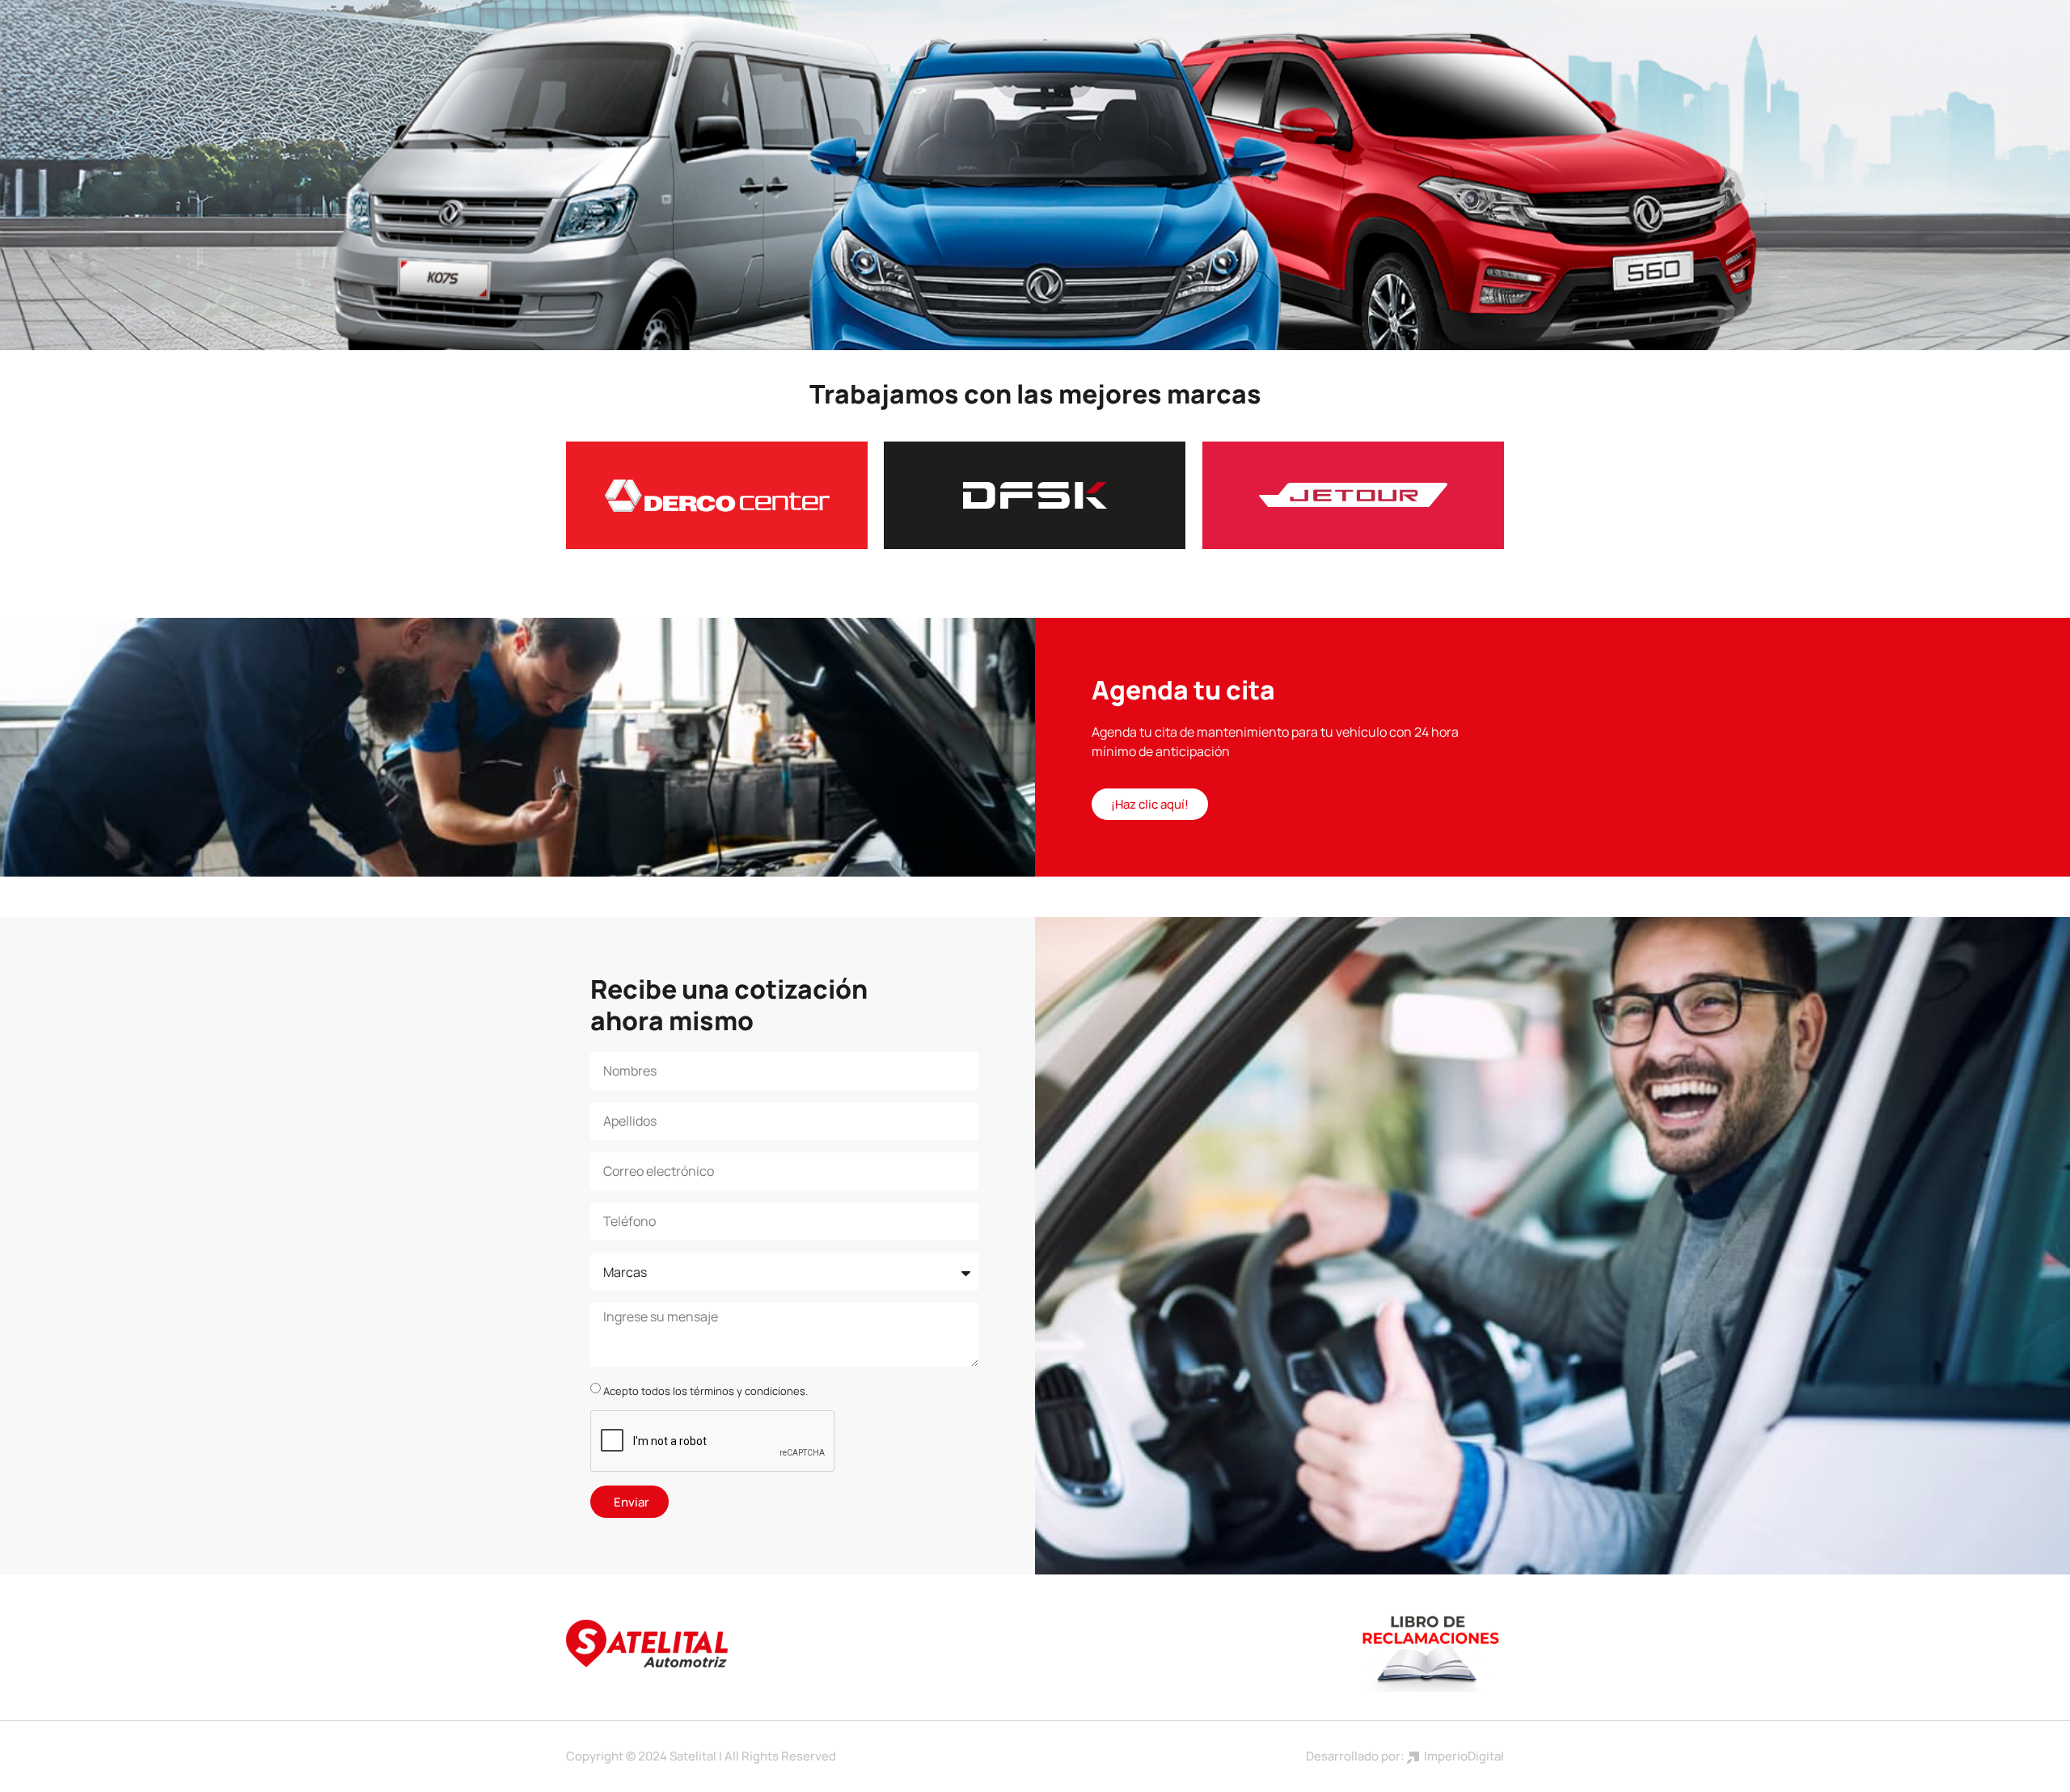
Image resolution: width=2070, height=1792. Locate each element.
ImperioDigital (1462, 1756)
